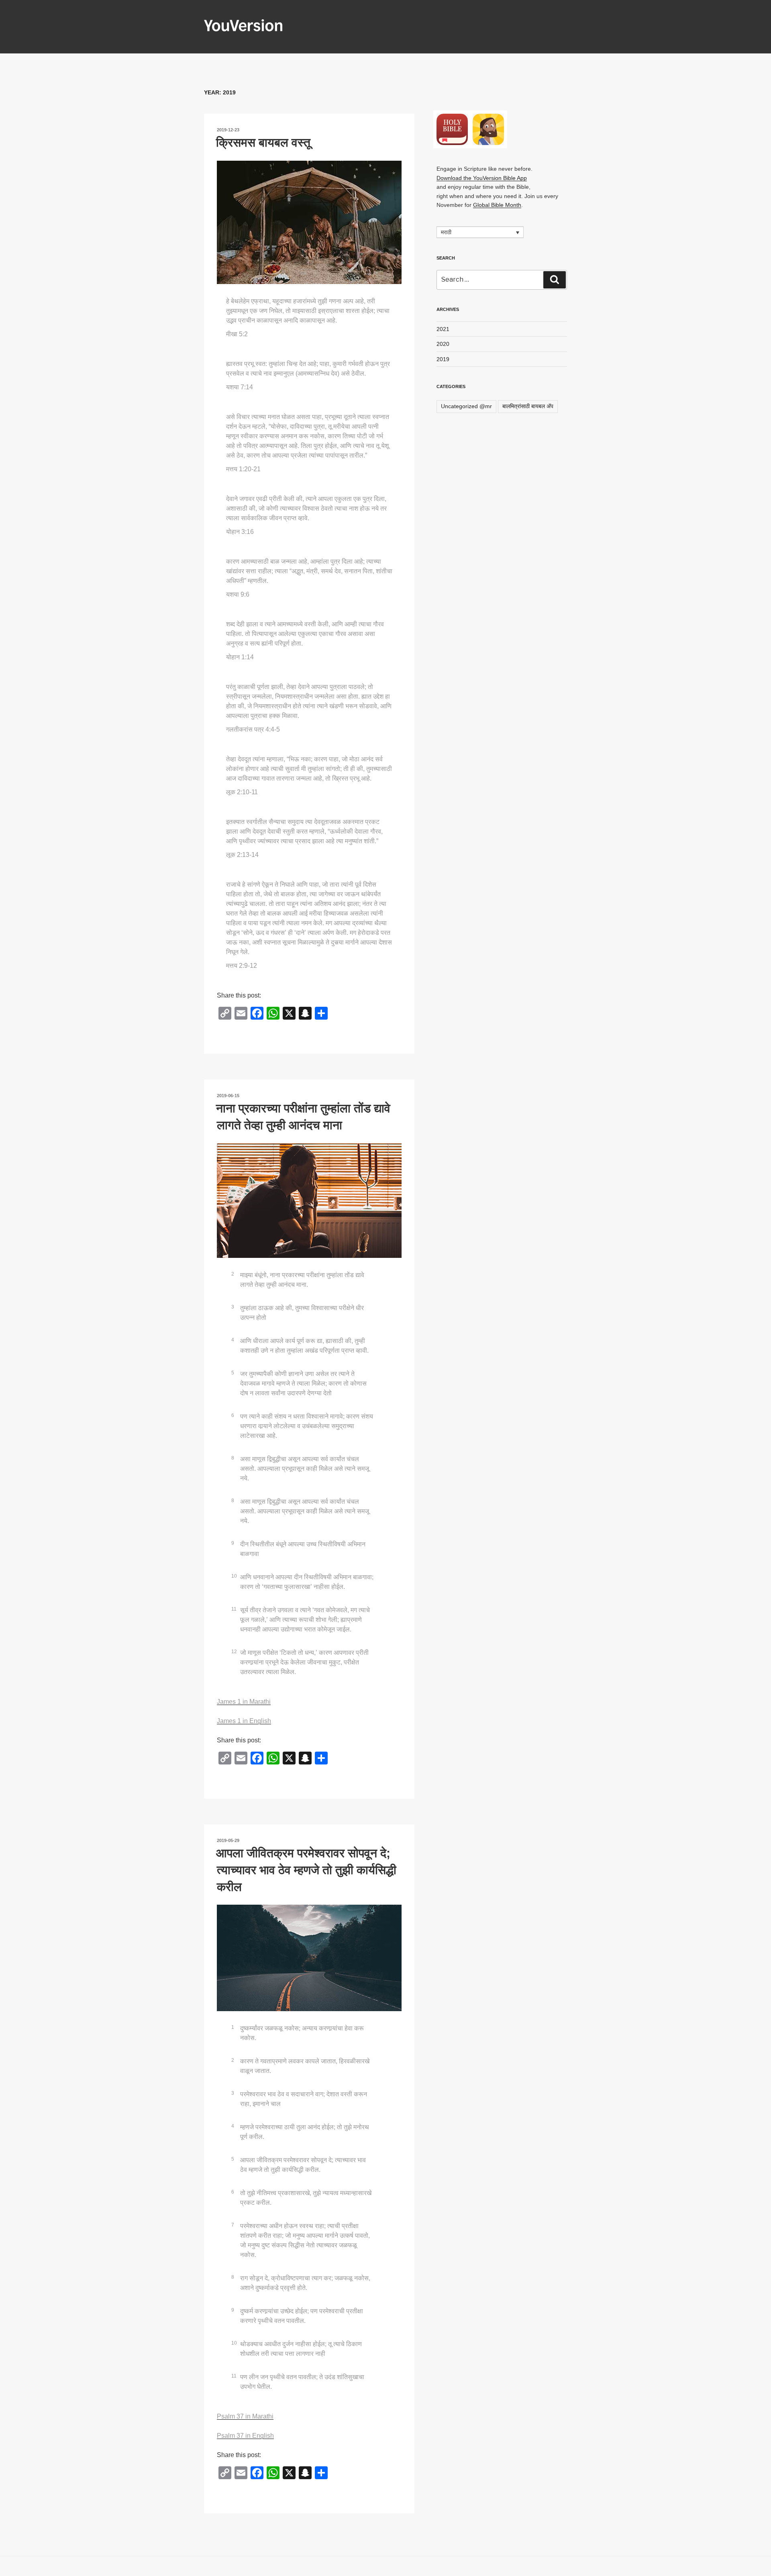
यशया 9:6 (238, 594)
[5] (237, 1364)
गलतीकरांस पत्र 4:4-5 (253, 729)
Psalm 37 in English (245, 2436)
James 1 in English (244, 1721)
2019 (443, 359)
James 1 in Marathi (244, 1702)
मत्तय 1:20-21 (243, 469)
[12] (238, 1643)
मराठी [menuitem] (446, 233)
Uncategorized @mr (466, 406)
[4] (237, 1331)
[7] (237, 2216)
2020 (443, 344)
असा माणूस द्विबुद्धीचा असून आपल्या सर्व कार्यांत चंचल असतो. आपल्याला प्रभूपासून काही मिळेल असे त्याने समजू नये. (305, 1469)
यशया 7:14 (240, 387)
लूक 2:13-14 (242, 855)
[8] (237, 1450)
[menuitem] (480, 232)
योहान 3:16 (240, 532)
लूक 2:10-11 (242, 792)
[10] (238, 1568)
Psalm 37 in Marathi (245, 2416)
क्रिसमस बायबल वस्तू (263, 142)
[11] (238, 1601)
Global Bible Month (497, 205)
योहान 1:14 (240, 657)
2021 (443, 329)
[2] (237, 1266)
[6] (237, 1407)
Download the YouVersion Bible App (482, 178)
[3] (237, 1298)
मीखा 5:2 (237, 334)
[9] (237, 1535)
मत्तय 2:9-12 (242, 966)
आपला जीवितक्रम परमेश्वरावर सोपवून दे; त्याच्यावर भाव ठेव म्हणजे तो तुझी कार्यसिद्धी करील (306, 1870)
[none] (480, 232)
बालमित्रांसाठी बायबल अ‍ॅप (528, 406)
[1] (237, 2019)
